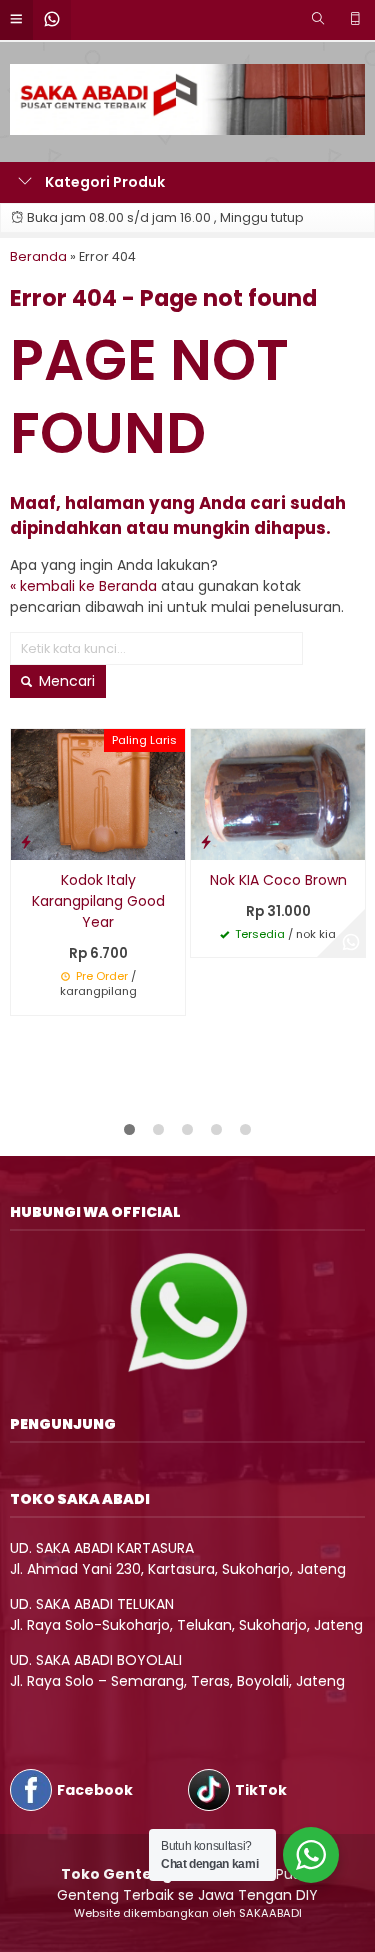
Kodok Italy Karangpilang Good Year (98, 901)
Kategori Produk (103, 182)
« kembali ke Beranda (83, 586)
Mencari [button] (65, 681)
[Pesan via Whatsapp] (351, 943)
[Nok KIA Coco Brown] (278, 793)
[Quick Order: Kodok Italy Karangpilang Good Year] (26, 841)
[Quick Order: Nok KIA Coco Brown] (206, 841)
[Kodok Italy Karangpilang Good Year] (98, 793)
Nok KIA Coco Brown (278, 880)
